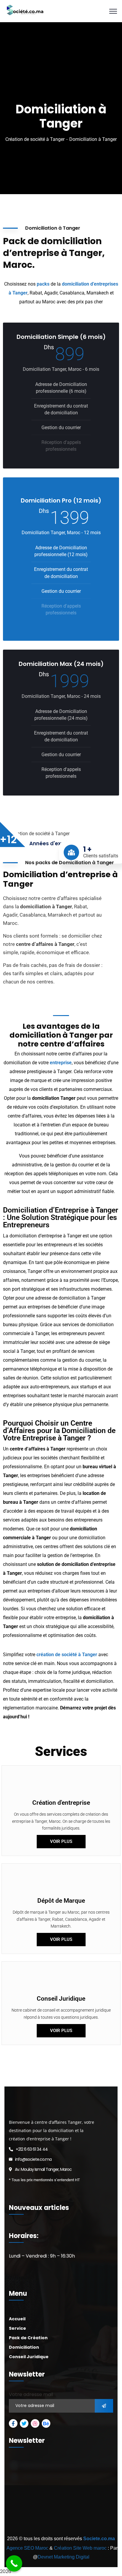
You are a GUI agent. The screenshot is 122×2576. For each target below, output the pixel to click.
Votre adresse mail (31, 2394)
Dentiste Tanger (67, 2522)
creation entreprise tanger (66, 2496)
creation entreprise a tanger (70, 2505)
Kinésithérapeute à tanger (29, 2522)
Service (17, 2328)
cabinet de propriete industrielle (67, 2531)
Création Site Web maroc (80, 2548)
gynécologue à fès (98, 2522)
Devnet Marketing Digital (64, 2557)
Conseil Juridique (29, 2357)
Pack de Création (28, 2338)
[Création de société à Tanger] (24, 11)
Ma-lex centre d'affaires (23, 2496)
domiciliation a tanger (26, 2505)
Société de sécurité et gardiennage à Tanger (43, 2513)
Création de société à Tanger (35, 139)
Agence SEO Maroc (27, 2548)
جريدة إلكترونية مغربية (23, 2531)
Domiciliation (24, 2347)
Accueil (17, 2319)
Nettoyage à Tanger (98, 2513)
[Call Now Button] (14, 2563)
